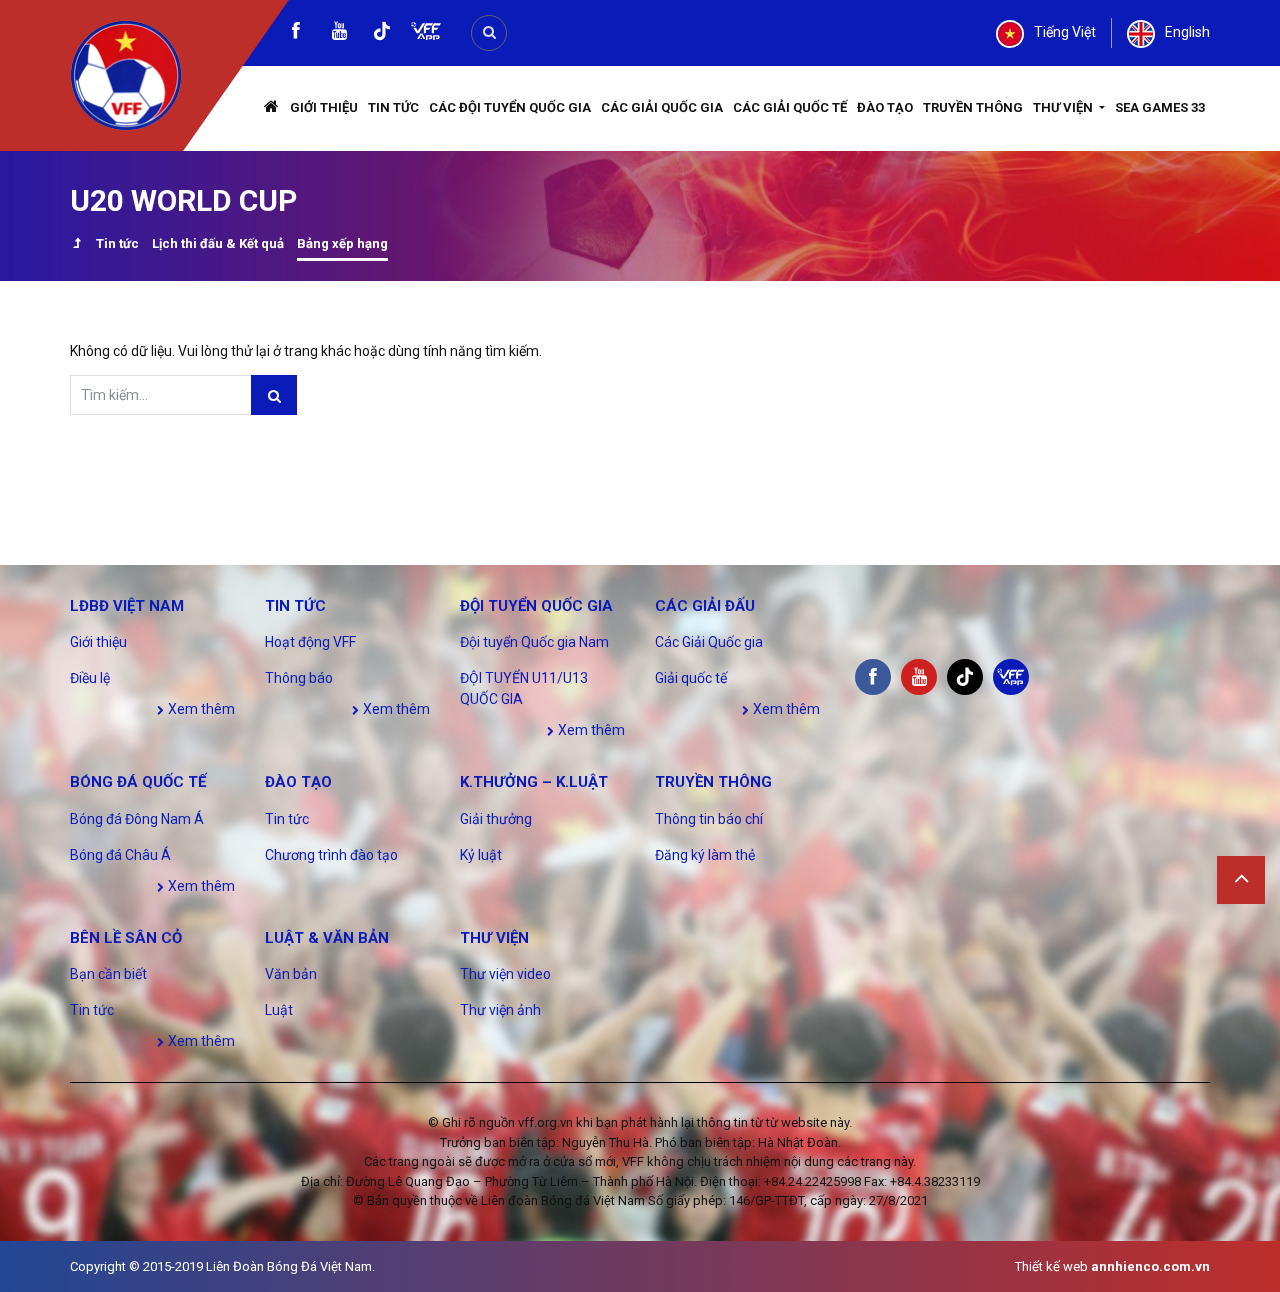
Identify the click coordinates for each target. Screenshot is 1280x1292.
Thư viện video (505, 974)
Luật (279, 1010)
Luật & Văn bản (327, 938)
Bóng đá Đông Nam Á (137, 819)
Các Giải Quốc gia (662, 107)
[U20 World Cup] (76, 245)
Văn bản (291, 974)
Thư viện (1064, 107)
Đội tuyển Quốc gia (536, 606)
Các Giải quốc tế (790, 107)
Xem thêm (200, 709)
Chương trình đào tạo (331, 855)
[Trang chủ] (272, 108)
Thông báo (299, 678)
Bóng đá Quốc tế (138, 782)
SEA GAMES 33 (1160, 107)
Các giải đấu (705, 606)
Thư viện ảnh (500, 1010)
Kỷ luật (481, 855)
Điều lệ (90, 678)
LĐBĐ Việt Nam (127, 606)
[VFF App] (426, 33)
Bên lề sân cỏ (126, 938)
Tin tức (393, 107)
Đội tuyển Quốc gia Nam (534, 642)
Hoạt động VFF (310, 642)
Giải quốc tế (691, 678)
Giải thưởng (496, 819)
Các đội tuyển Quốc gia (510, 107)
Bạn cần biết (108, 974)
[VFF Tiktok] (382, 34)
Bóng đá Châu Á (120, 855)
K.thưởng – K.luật (534, 782)
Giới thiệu (324, 107)
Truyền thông (973, 107)
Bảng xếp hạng (342, 243)
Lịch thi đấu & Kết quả (218, 243)
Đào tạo (885, 107)
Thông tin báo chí (709, 819)
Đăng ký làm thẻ (705, 855)
